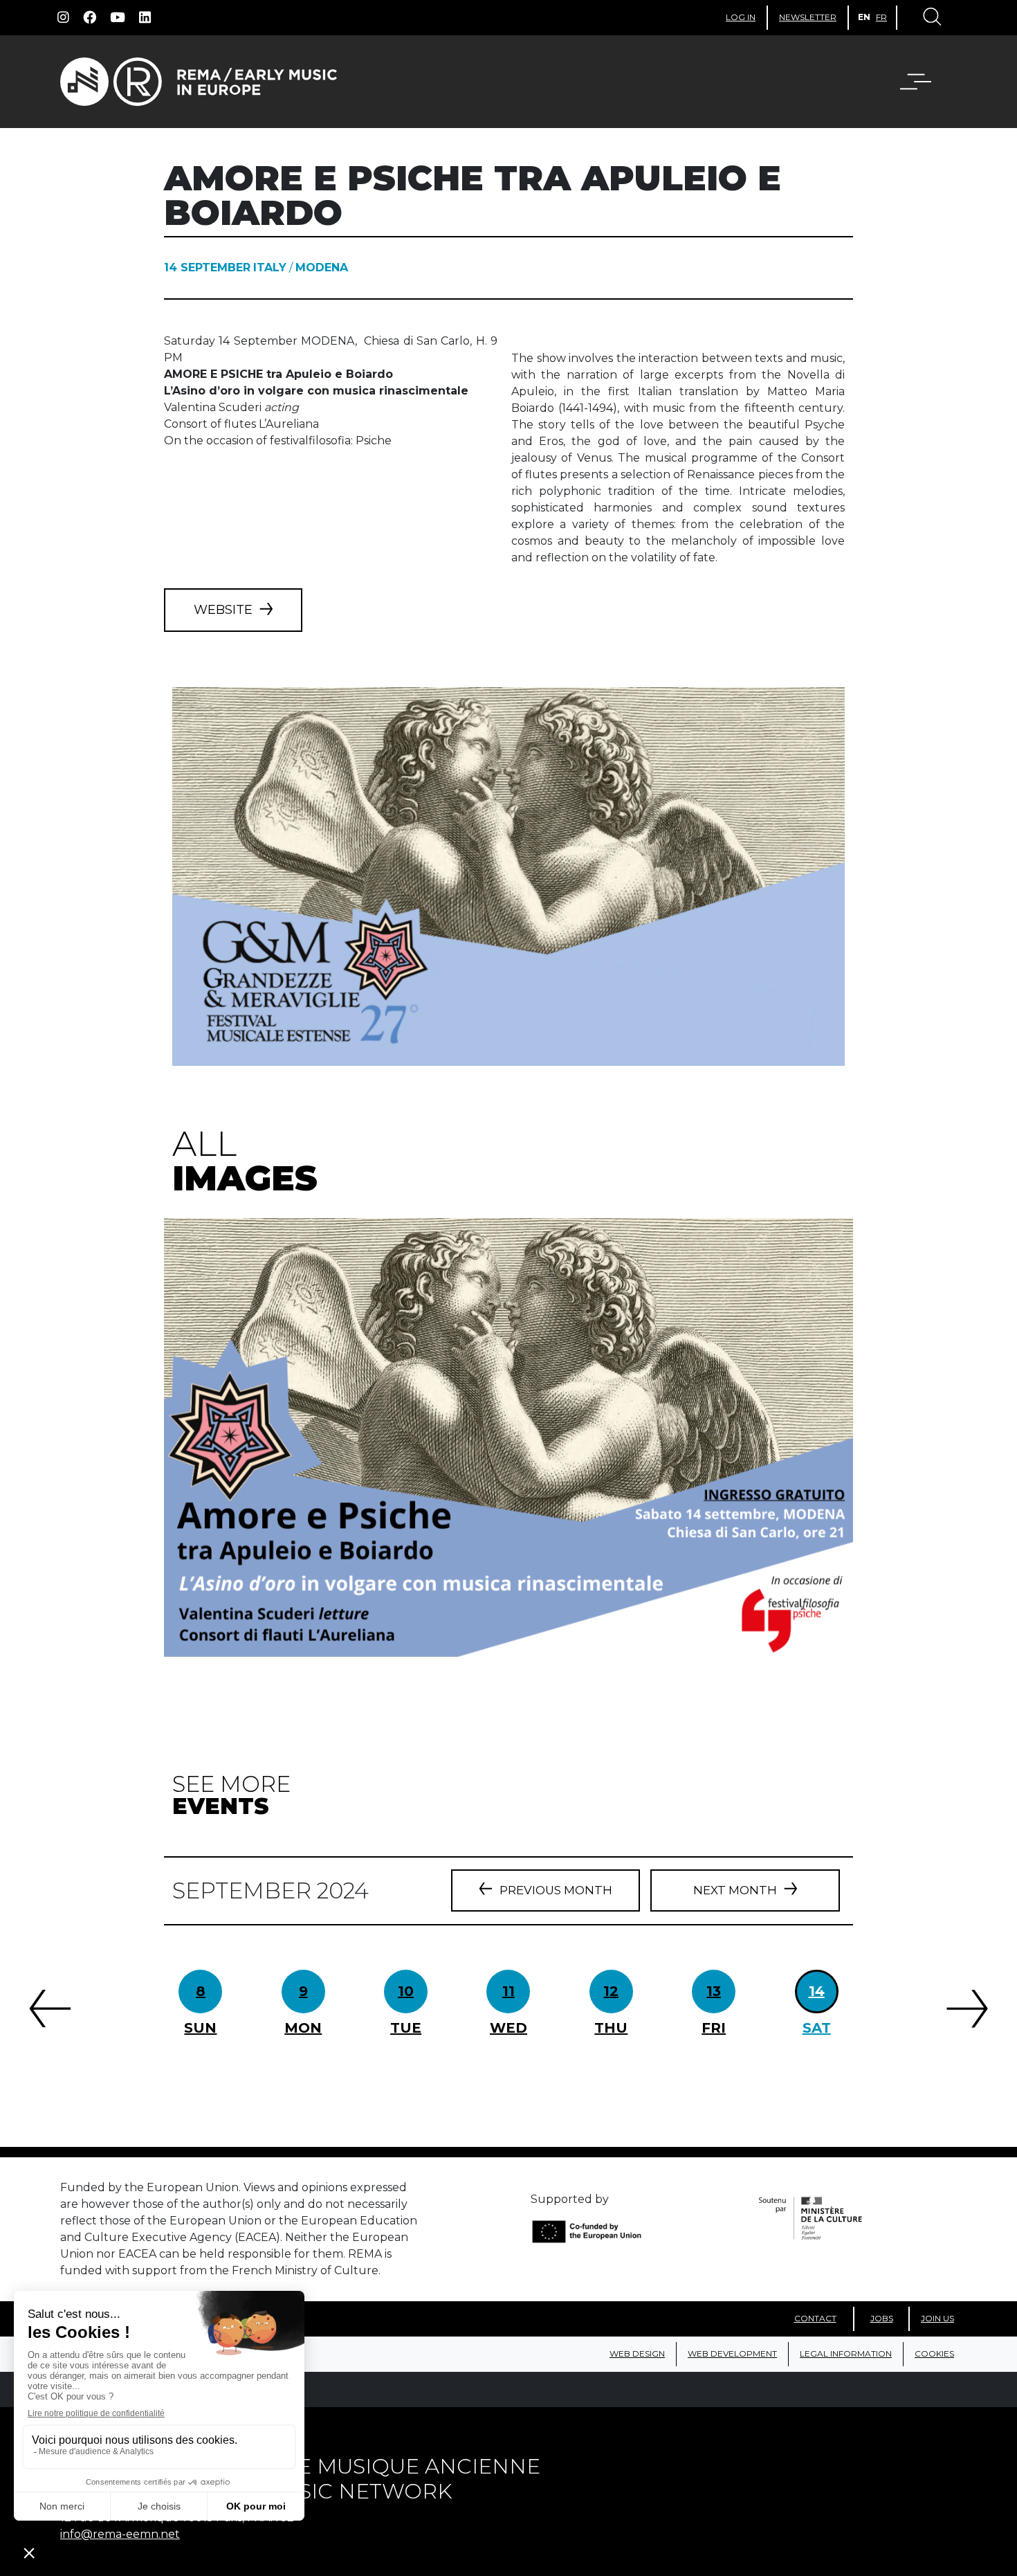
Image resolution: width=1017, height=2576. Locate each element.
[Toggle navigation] (931, 18)
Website (223, 610)
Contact (815, 2318)
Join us (937, 2318)
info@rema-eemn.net (120, 2534)
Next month (735, 1890)
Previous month (556, 1890)
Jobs (882, 2318)
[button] (924, 82)
